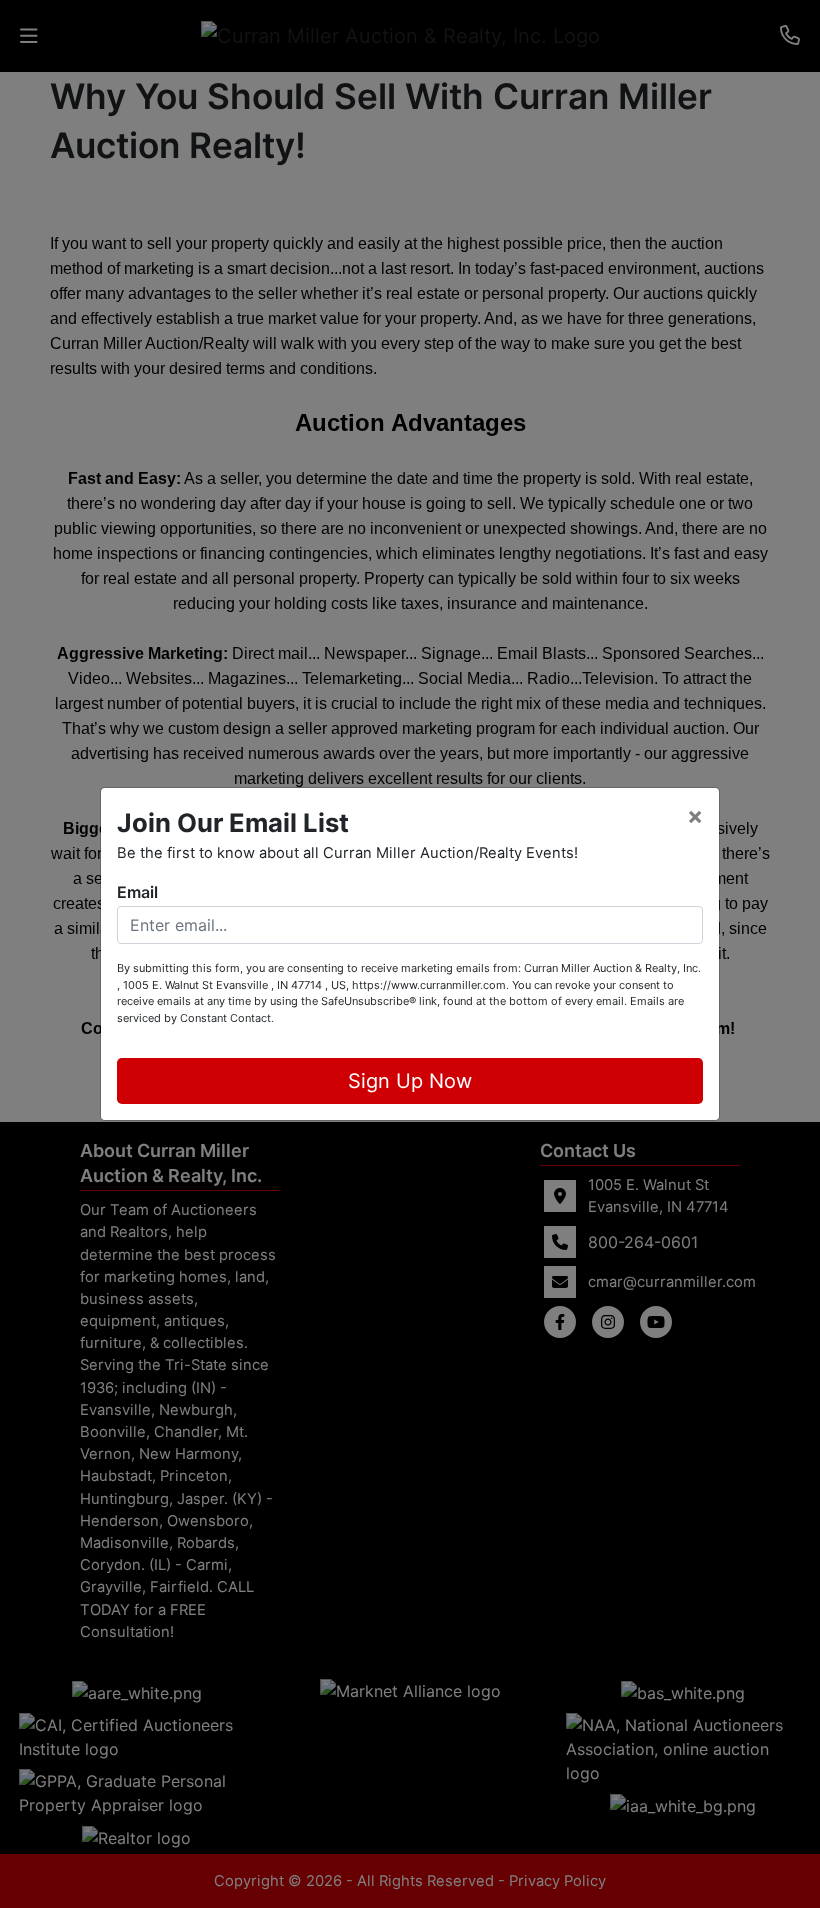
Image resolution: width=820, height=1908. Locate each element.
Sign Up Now (410, 1081)
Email (137, 892)
